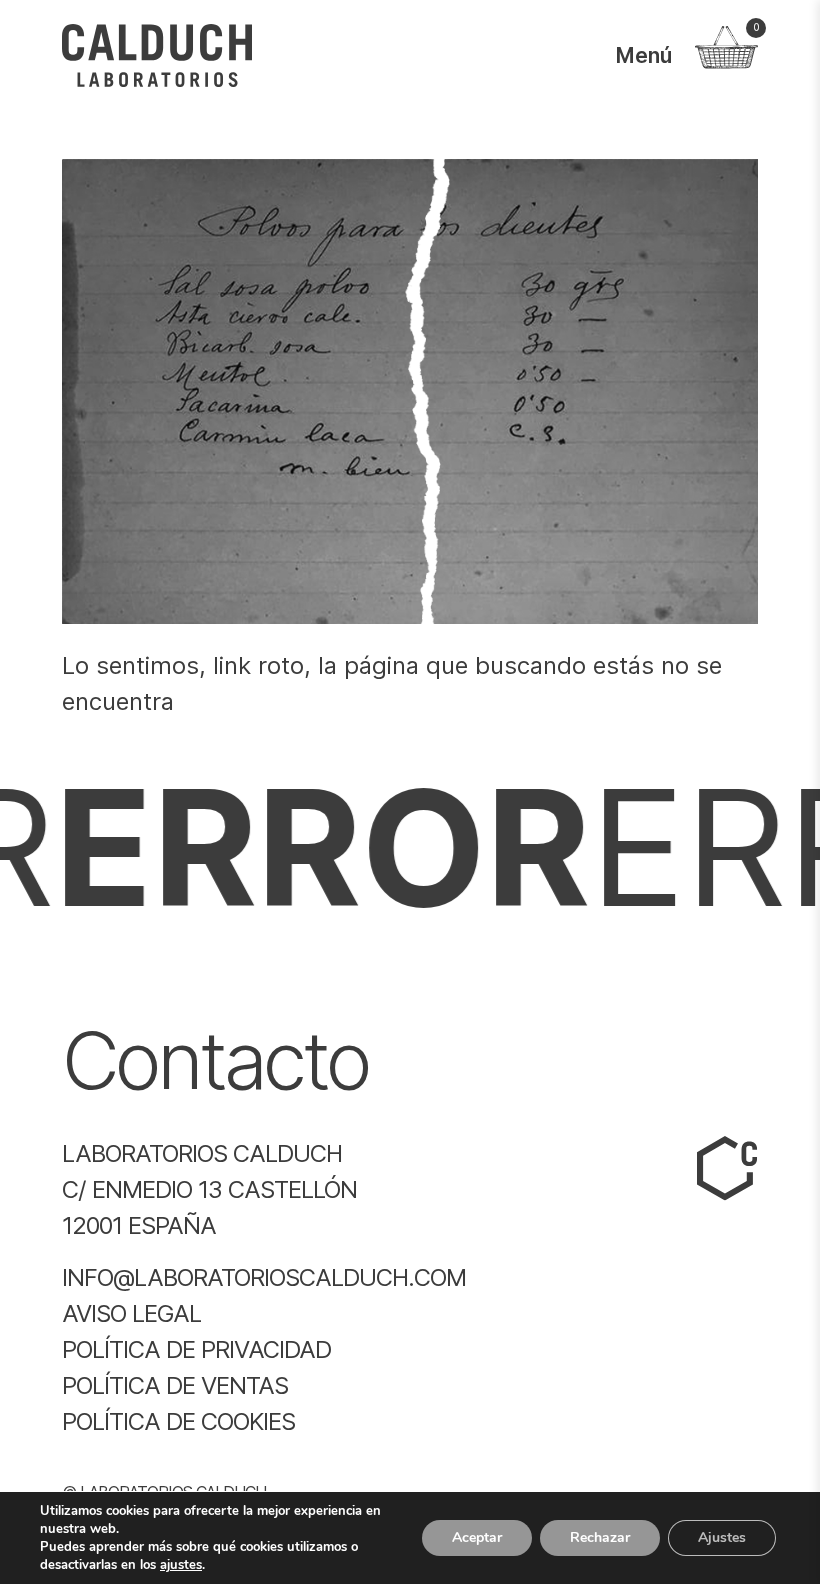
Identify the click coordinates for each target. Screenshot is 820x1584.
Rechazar (600, 1537)
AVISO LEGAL (131, 1313)
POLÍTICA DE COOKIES (178, 1421)
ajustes (181, 1565)
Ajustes (722, 1537)
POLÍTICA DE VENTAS (175, 1385)
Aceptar (477, 1537)
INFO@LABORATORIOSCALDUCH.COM (264, 1277)
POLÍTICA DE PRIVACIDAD (196, 1349)
